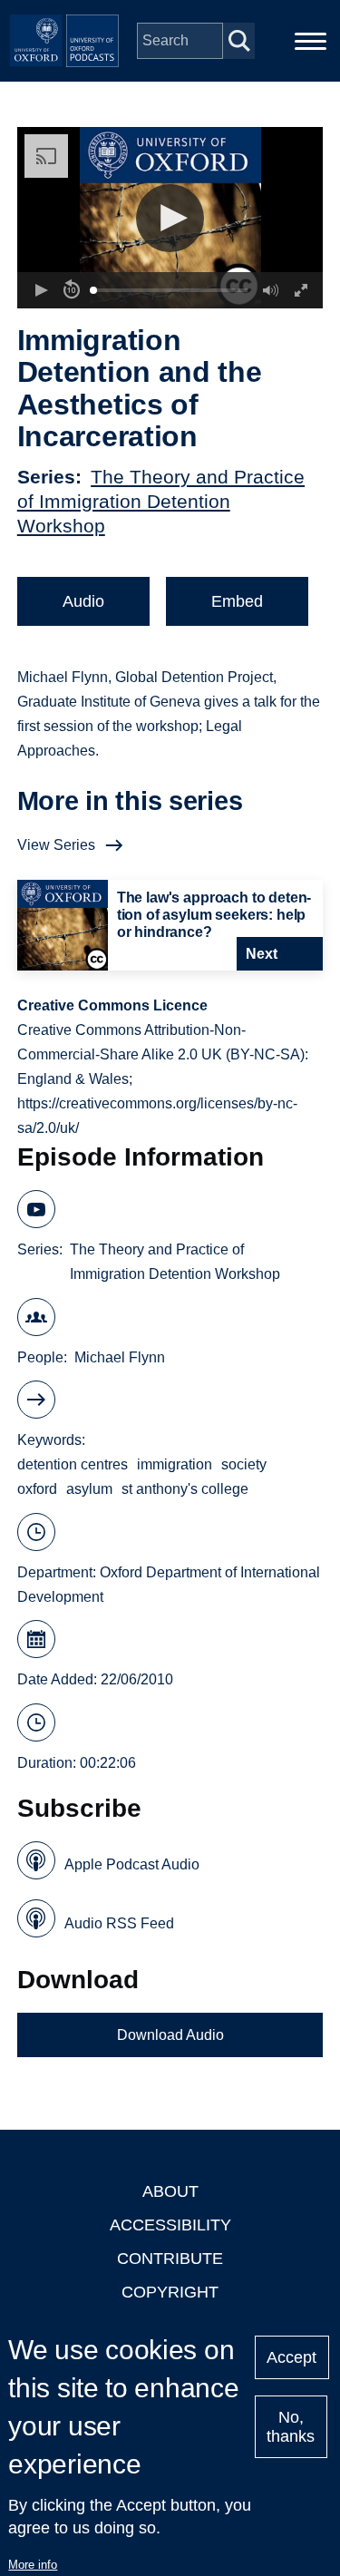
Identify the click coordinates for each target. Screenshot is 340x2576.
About (170, 2191)
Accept (291, 2357)
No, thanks (291, 2427)
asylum (89, 1489)
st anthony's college (185, 1489)
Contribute (170, 2259)
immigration (175, 1464)
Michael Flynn (120, 1357)
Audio (83, 601)
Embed (237, 601)
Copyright (170, 2292)
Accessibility (170, 2225)
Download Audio (170, 2035)
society (244, 1464)
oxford (37, 1489)
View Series (56, 845)
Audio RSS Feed (119, 1923)
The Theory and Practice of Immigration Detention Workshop (161, 501)
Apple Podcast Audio (132, 1864)
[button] (170, 218)
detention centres (73, 1464)
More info (33, 2565)
